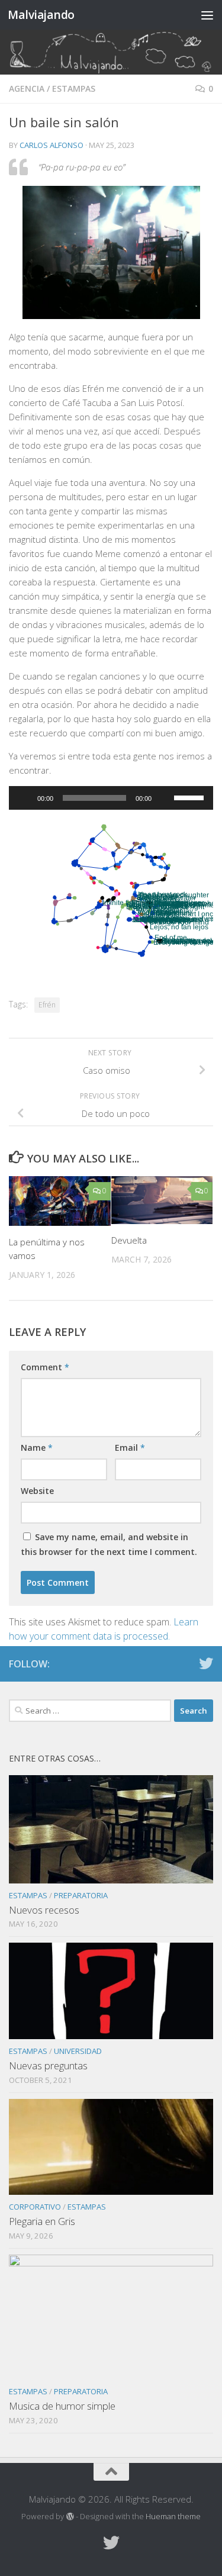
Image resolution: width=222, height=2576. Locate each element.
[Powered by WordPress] (70, 2517)
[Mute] (165, 798)
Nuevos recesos (44, 1910)
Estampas (74, 88)
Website (37, 1491)
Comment (45, 1367)
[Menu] (207, 15)
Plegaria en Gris (42, 2221)
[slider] (191, 797)
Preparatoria (81, 1895)
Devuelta (129, 1240)
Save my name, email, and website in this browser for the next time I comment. (109, 1544)
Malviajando (41, 15)
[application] (111, 798)
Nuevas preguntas (48, 2065)
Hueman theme (173, 2516)
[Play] (24, 798)
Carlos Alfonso (52, 145)
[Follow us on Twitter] (206, 1663)
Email (130, 1448)
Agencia (27, 88)
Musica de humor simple (62, 2406)
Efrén (47, 1005)
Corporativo (35, 2207)
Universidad (78, 2051)
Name (37, 1448)
